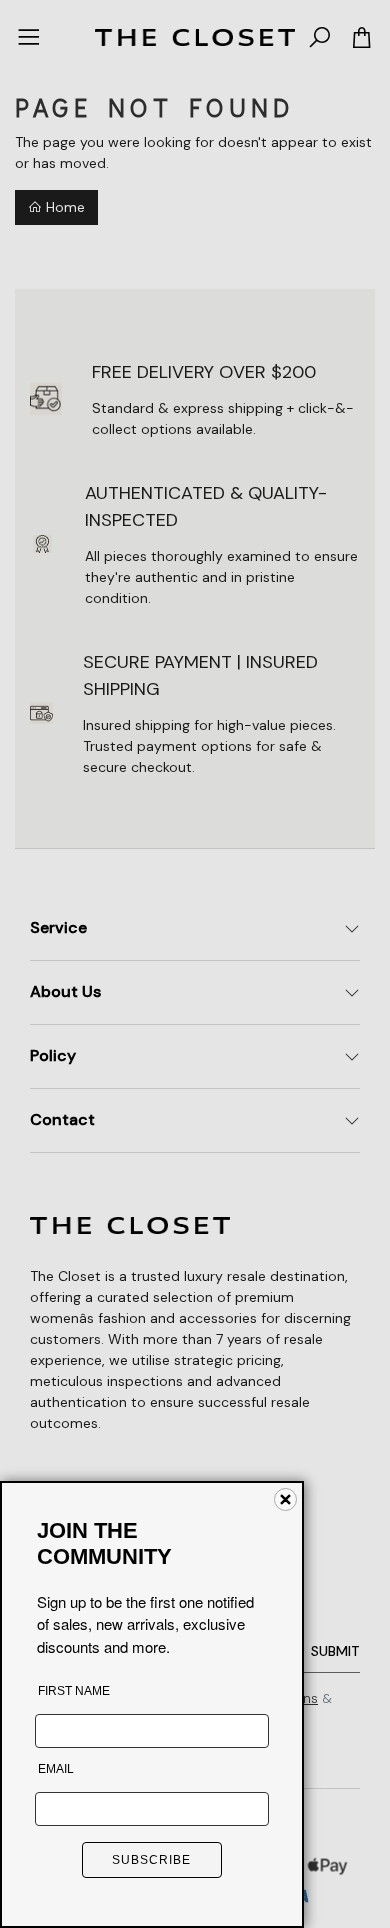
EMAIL (56, 1769)
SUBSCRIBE (151, 1860)
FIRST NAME (74, 1691)
